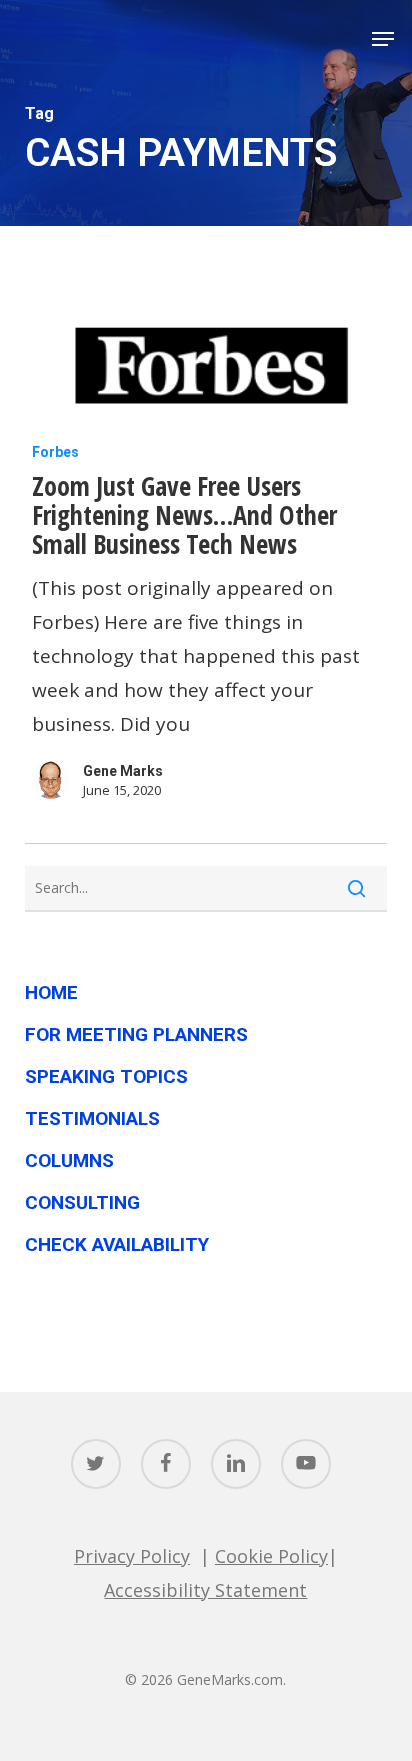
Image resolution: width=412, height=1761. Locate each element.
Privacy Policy (132, 1556)
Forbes (55, 452)
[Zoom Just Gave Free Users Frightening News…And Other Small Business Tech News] (206, 370)
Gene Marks (123, 771)
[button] (383, 39)
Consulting (82, 1202)
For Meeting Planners (136, 1034)
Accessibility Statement (205, 1590)
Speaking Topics (106, 1076)
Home (51, 992)
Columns (69, 1160)
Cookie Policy (271, 1556)
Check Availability (117, 1244)
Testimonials (92, 1118)
